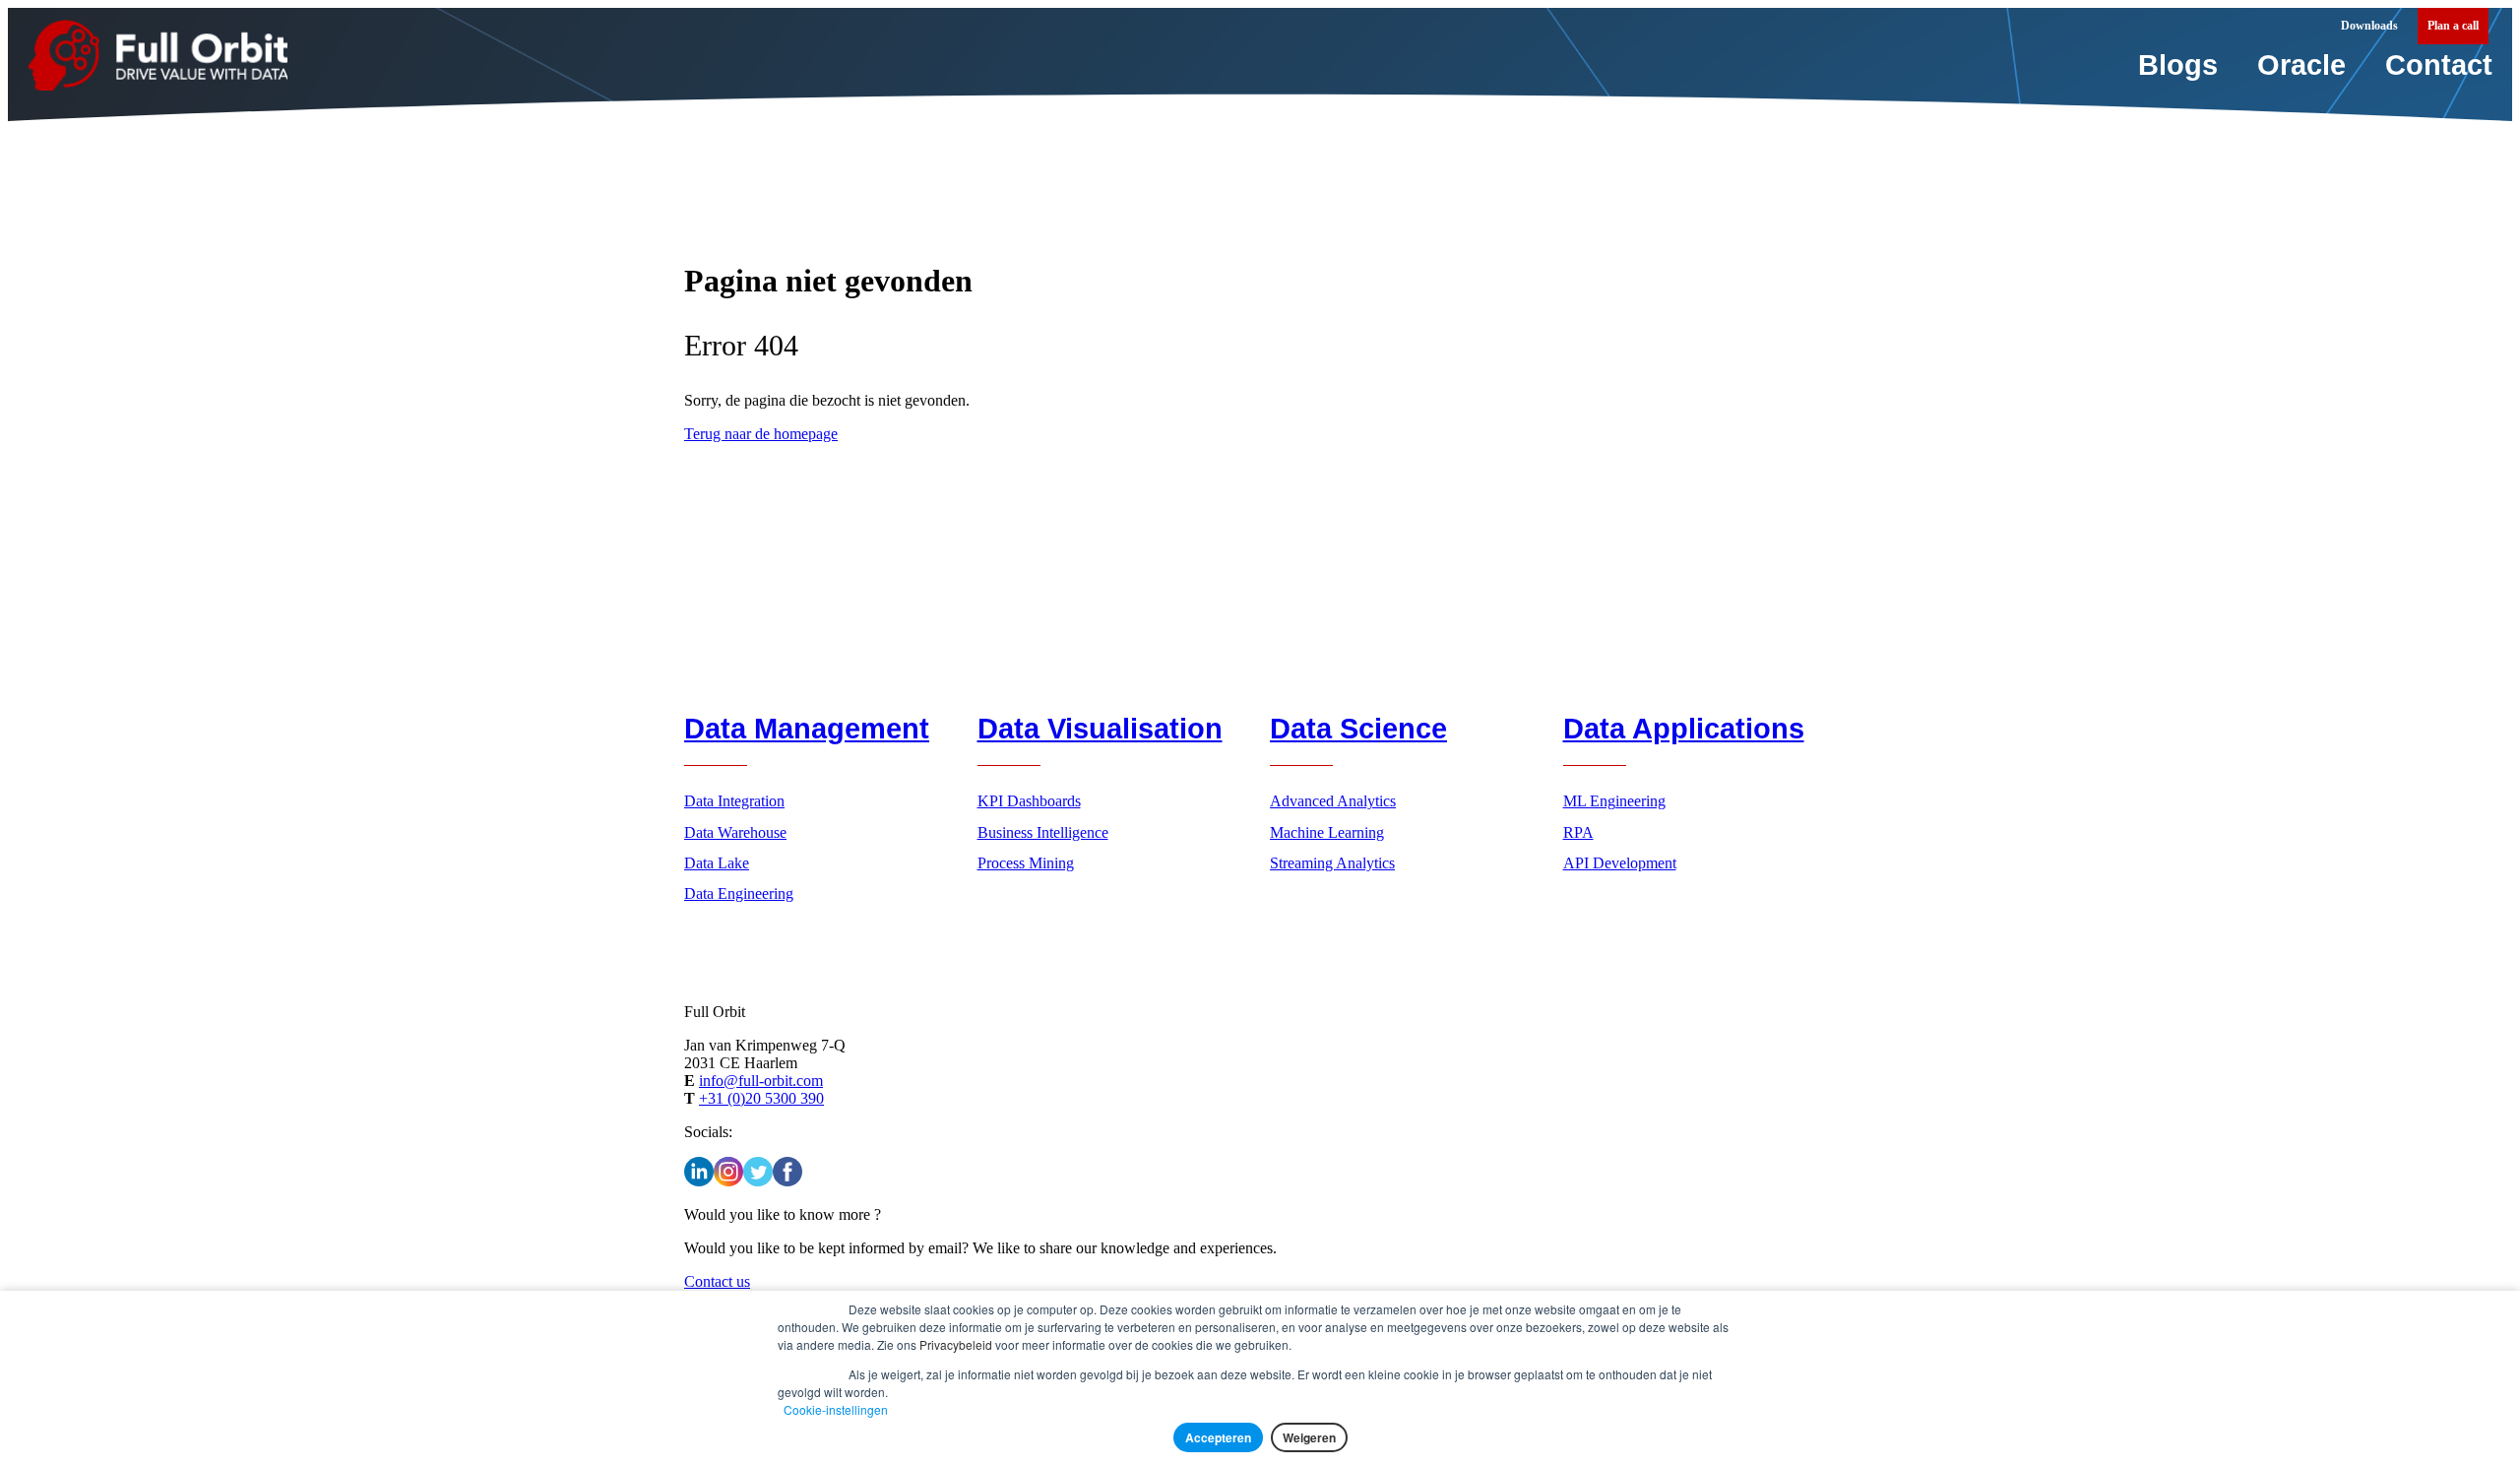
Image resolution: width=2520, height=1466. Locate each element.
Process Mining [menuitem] (1026, 863)
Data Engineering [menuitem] (739, 893)
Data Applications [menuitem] (1684, 729)
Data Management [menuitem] (807, 729)
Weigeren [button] (1309, 1437)
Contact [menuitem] (2439, 65)
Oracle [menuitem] (2301, 65)
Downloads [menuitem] (2369, 26)
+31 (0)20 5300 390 (761, 1098)
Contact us (717, 1281)
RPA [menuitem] (1578, 832)
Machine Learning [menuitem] (1327, 832)
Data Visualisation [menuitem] (1100, 729)
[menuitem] (2453, 26)
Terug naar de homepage (761, 434)
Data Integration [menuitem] (734, 801)
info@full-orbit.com (761, 1081)
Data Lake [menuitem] (717, 863)
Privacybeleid (956, 1344)
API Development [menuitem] (1620, 863)
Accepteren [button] (1218, 1437)
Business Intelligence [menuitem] (1043, 832)
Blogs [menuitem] (2178, 65)
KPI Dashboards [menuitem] (1029, 801)
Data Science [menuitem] (1358, 729)
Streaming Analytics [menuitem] (1332, 863)
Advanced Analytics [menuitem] (1333, 801)
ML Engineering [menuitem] (1614, 801)
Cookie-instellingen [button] (836, 1409)
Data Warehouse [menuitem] (735, 832)
